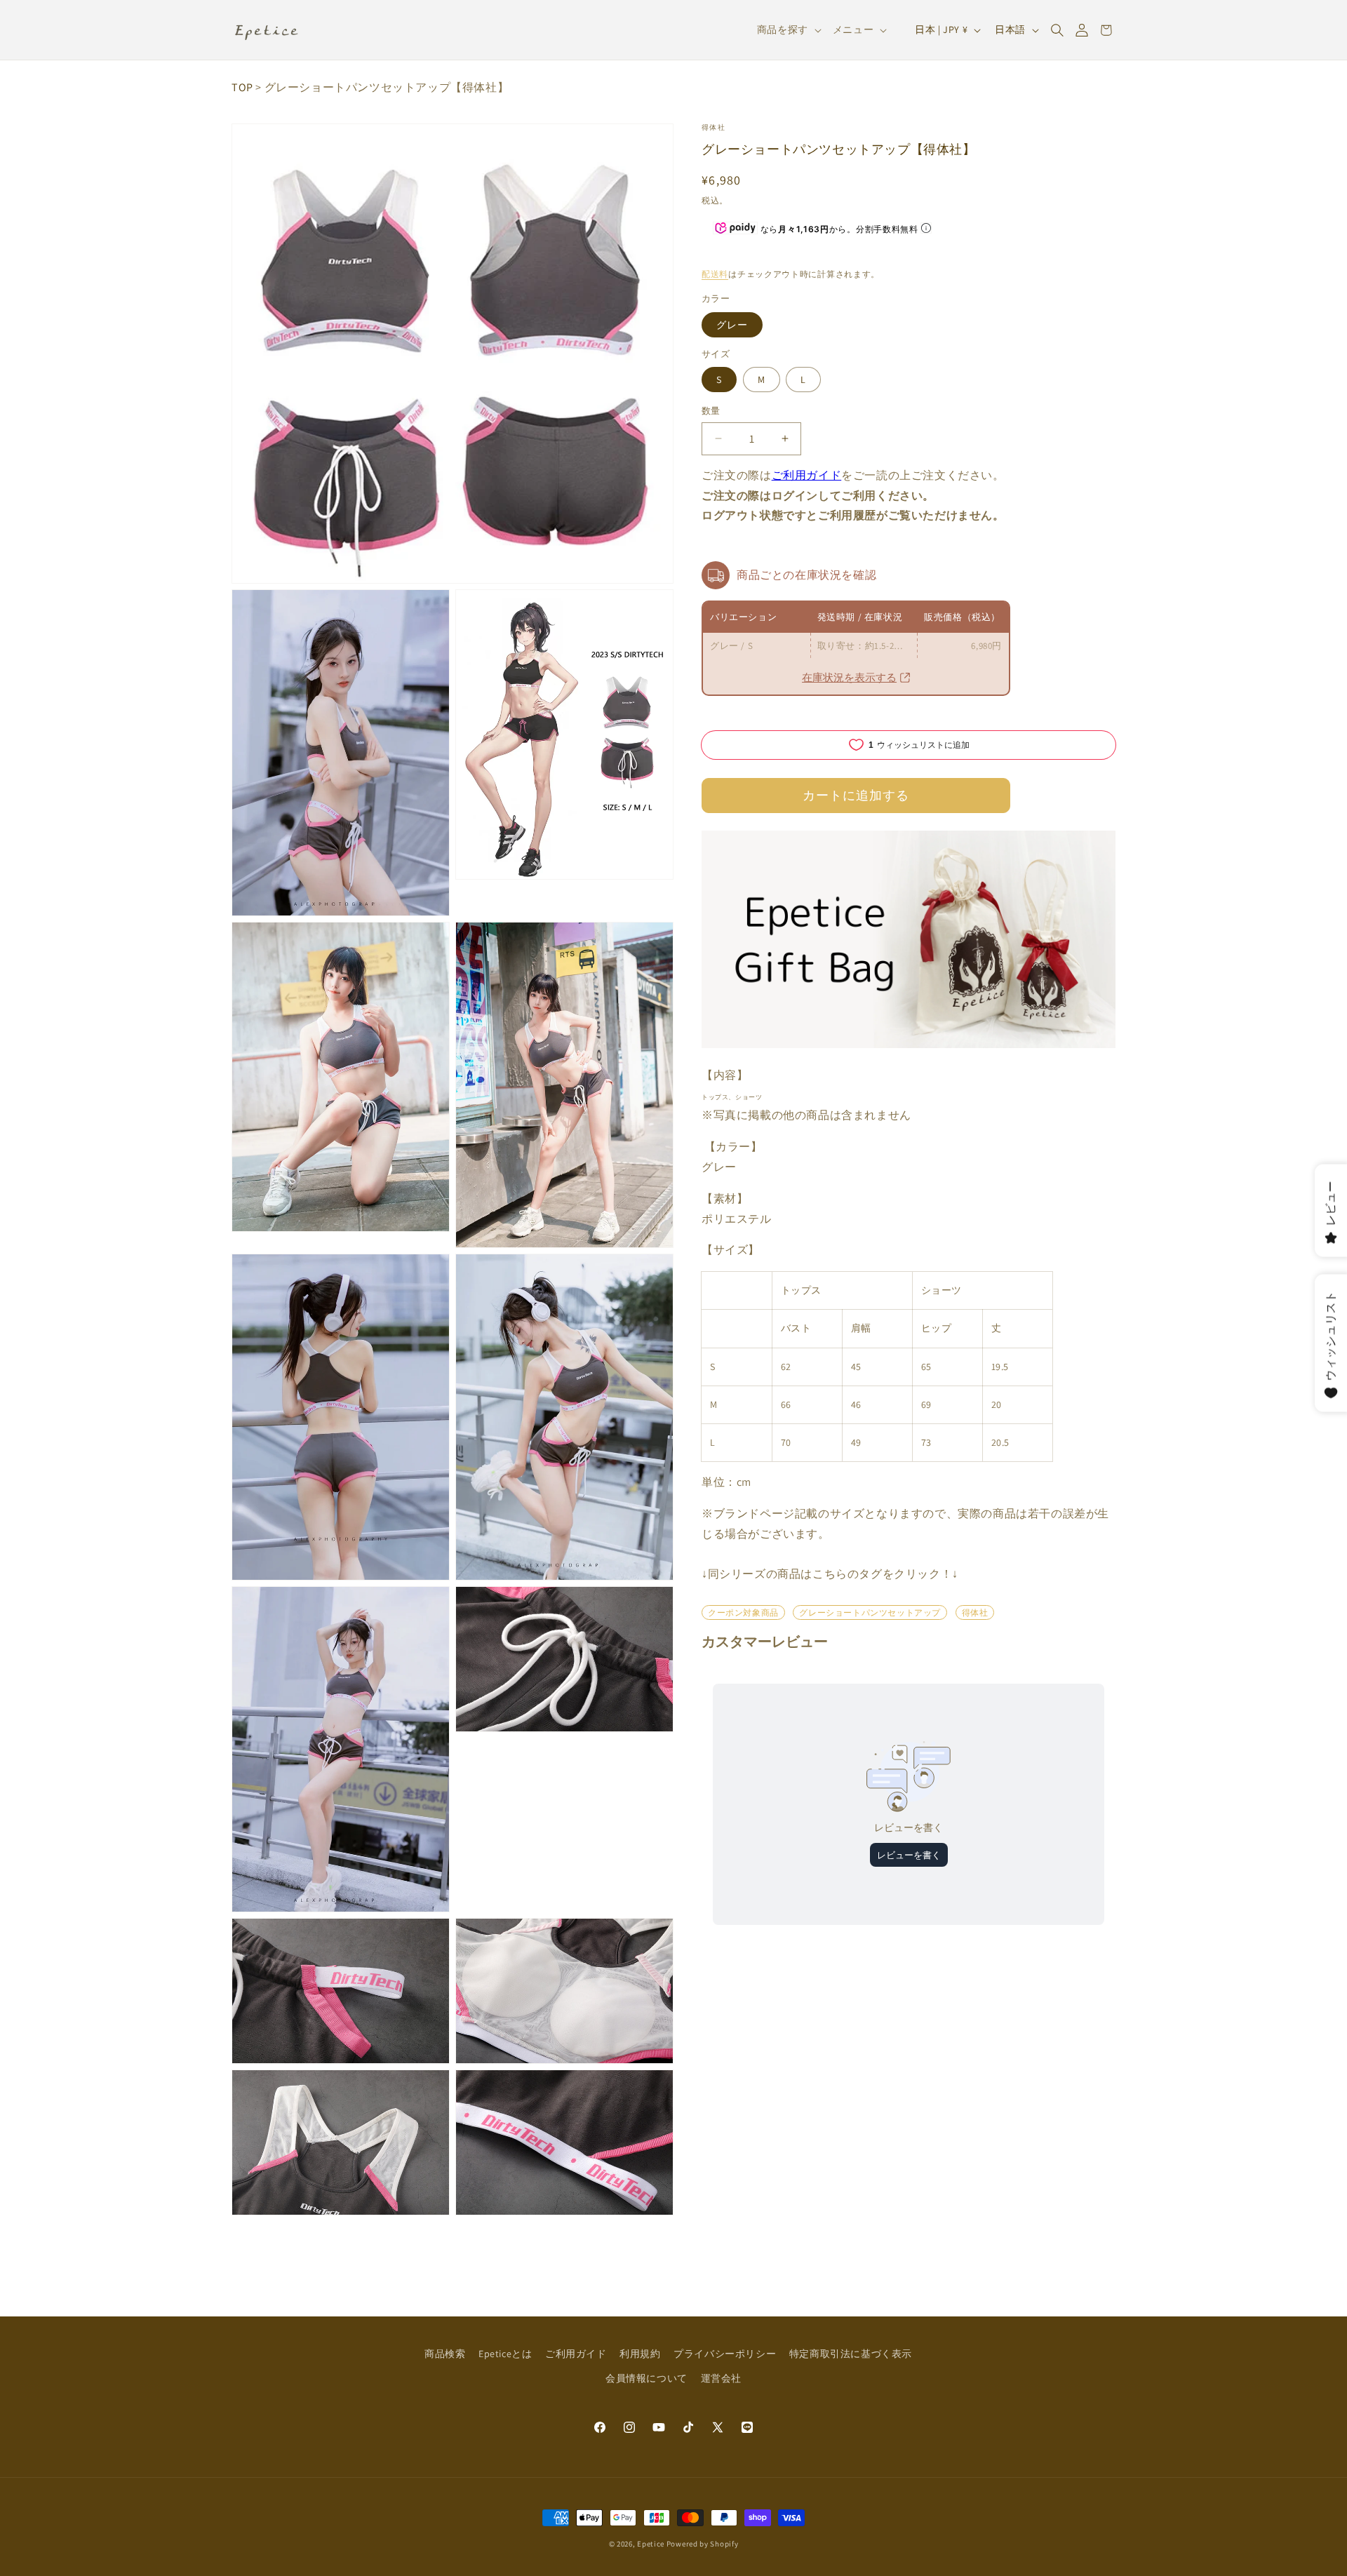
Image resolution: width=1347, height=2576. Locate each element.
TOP (242, 87)
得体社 (713, 127)
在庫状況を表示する (849, 677)
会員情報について (646, 2378)
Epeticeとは (505, 2354)
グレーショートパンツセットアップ (870, 1612)
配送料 (715, 274)
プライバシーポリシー (725, 2354)
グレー (732, 325)
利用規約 (640, 2354)
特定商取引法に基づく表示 (851, 2354)
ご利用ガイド (807, 475)
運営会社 (721, 2378)
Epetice (651, 2544)
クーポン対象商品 (743, 1612)
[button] (1057, 30)
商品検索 (445, 2354)
